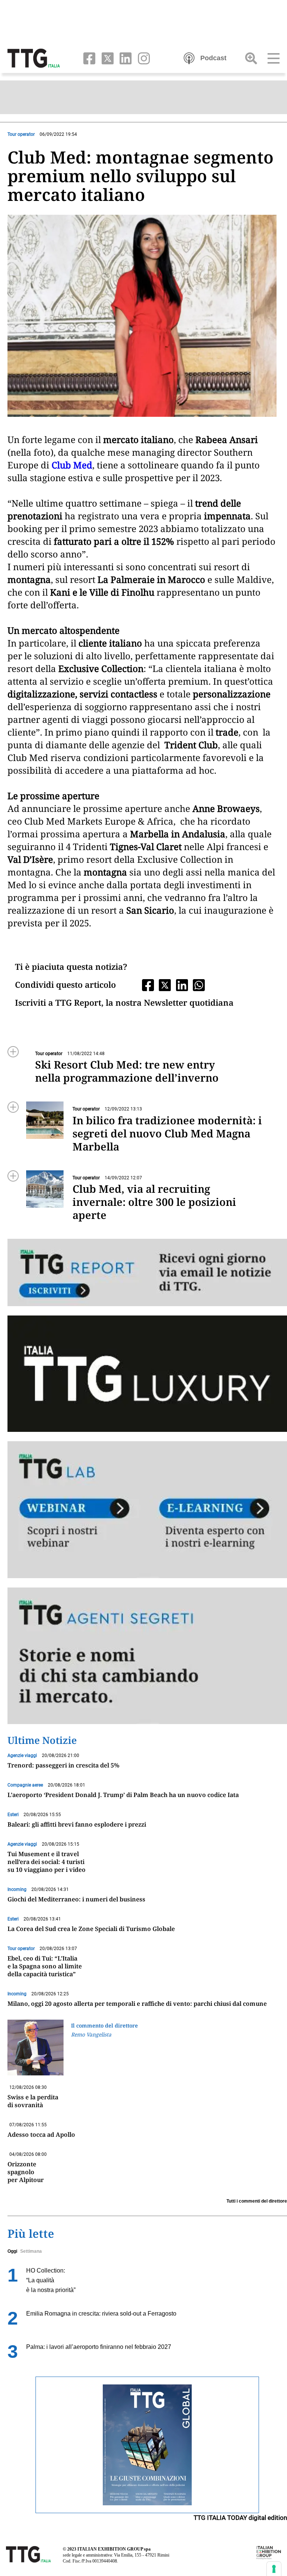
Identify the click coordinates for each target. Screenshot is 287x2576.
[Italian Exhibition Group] (269, 2552)
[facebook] (88, 58)
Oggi (12, 2251)
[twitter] (106, 58)
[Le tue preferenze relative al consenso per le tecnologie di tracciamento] (274, 2569)
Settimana (31, 2251)
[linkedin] (124, 58)
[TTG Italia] (34, 58)
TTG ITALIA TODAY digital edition (240, 2518)
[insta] (141, 58)
